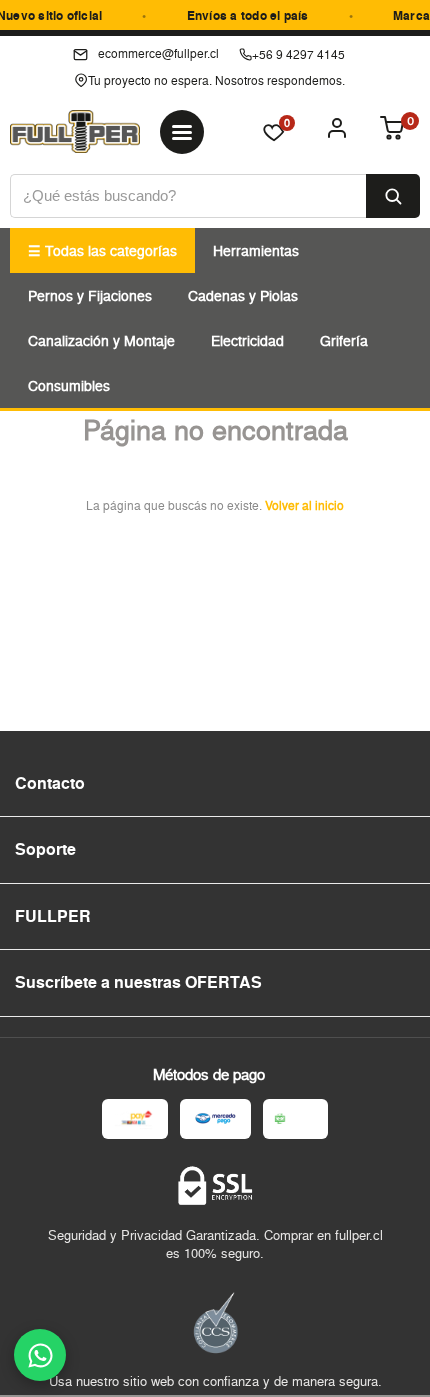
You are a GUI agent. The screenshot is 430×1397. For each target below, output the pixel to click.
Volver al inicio (304, 505)
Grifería (344, 340)
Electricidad (247, 340)
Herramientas (256, 250)
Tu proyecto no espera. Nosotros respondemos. (216, 80)
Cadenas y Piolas (243, 295)
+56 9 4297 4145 (298, 54)
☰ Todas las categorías (102, 250)
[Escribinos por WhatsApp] (40, 1355)
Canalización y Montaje (101, 340)
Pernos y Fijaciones (90, 295)
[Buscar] (393, 196)
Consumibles (69, 385)
